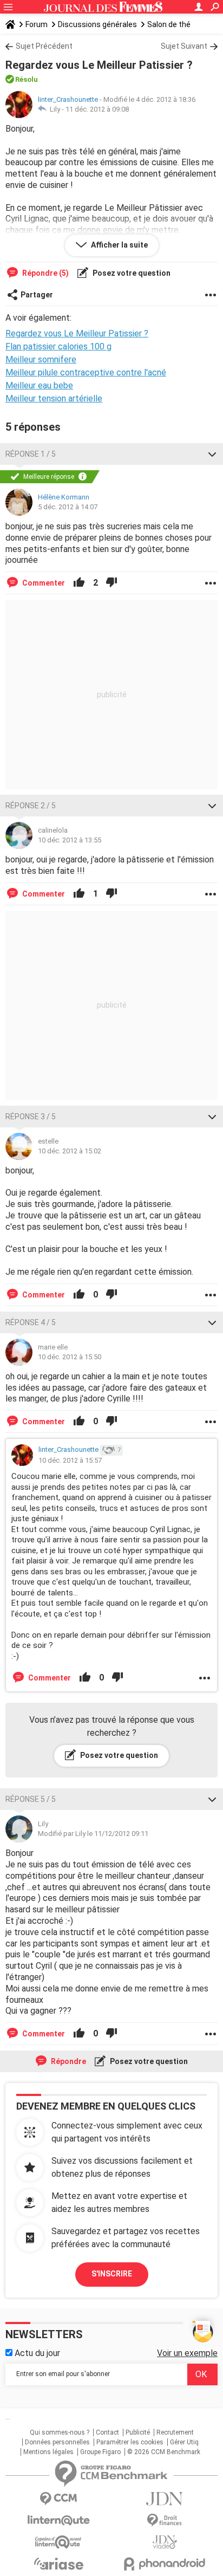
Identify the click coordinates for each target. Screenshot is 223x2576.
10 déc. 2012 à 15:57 (70, 1460)
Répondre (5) (45, 273)
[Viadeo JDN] (165, 2542)
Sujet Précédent (44, 46)
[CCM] (58, 2499)
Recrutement (175, 2432)
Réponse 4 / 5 (31, 1322)
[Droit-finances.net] (165, 2520)
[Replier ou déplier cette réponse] (212, 454)
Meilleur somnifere (41, 359)
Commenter (43, 583)
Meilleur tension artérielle (54, 398)
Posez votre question (131, 273)
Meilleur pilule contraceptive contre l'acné (86, 372)
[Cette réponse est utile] (79, 583)
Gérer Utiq (184, 2442)
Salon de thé (169, 24)
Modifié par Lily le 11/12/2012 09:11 (93, 1834)
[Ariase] (58, 2564)
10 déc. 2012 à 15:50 (70, 1357)
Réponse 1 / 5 (31, 454)
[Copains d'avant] (58, 2542)
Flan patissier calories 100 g (58, 346)
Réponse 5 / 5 (31, 1799)
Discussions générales (97, 24)
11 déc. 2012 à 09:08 (97, 109)
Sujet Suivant (184, 46)
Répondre (68, 2061)
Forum (37, 24)
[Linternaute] (58, 2520)
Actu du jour (36, 2353)
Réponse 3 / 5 (31, 1117)
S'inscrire (112, 2274)
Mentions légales (48, 2452)
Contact (107, 2432)
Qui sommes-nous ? (60, 2432)
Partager (37, 295)
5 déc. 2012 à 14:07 (68, 507)
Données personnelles (57, 2442)
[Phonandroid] (165, 2564)
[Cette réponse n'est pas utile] (111, 583)
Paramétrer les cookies (130, 2442)
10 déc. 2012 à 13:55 (70, 840)
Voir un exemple (187, 2353)
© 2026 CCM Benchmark (164, 2452)
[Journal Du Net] (165, 2499)
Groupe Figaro (100, 2452)
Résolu (27, 79)
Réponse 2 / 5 (31, 806)
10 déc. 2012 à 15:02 (70, 1151)
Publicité (138, 2432)
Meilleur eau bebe (39, 385)
